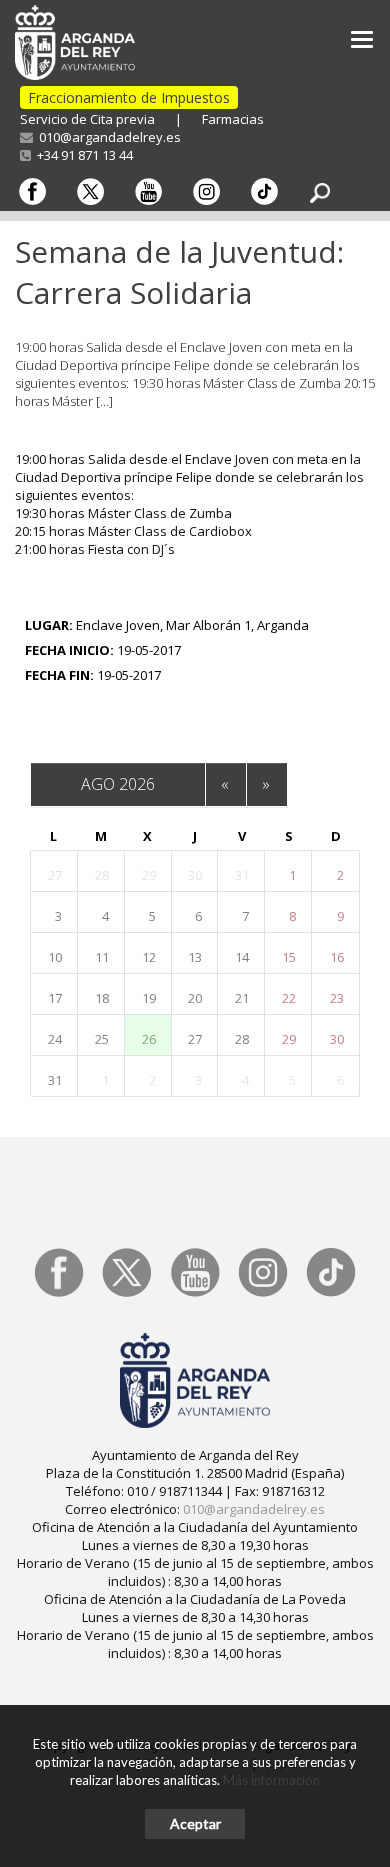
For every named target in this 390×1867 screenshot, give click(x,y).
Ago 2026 (118, 784)
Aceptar (195, 1823)
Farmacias (233, 119)
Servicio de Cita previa (87, 119)
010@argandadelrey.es (107, 137)
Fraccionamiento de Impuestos (129, 97)
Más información (271, 1780)
